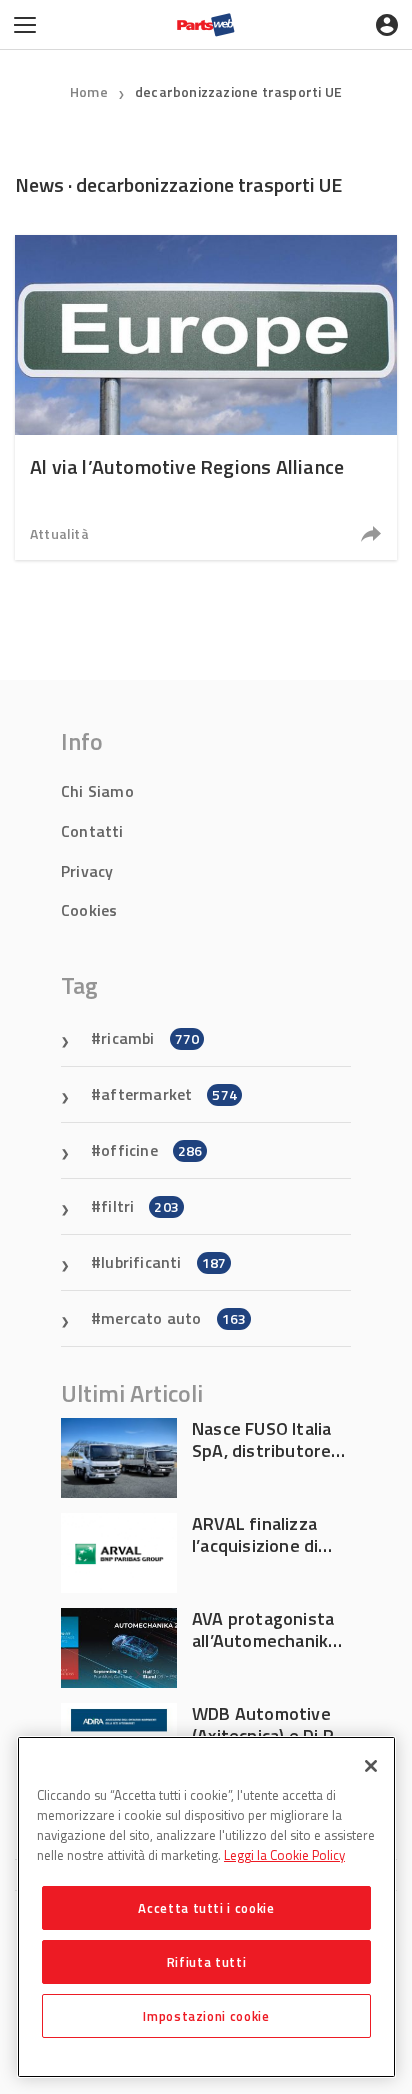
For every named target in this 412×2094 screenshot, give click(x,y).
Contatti (92, 831)
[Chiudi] (371, 1766)
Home (89, 91)
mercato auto (173, 1318)
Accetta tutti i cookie (206, 1908)
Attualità (59, 533)
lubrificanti (163, 1262)
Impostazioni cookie (206, 2016)
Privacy (87, 871)
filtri (140, 1206)
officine (151, 1150)
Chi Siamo (97, 791)
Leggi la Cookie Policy (284, 1855)
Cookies (89, 910)
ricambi (150, 1038)
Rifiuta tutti (207, 1962)
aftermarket (169, 1094)
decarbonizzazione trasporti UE (238, 91)
